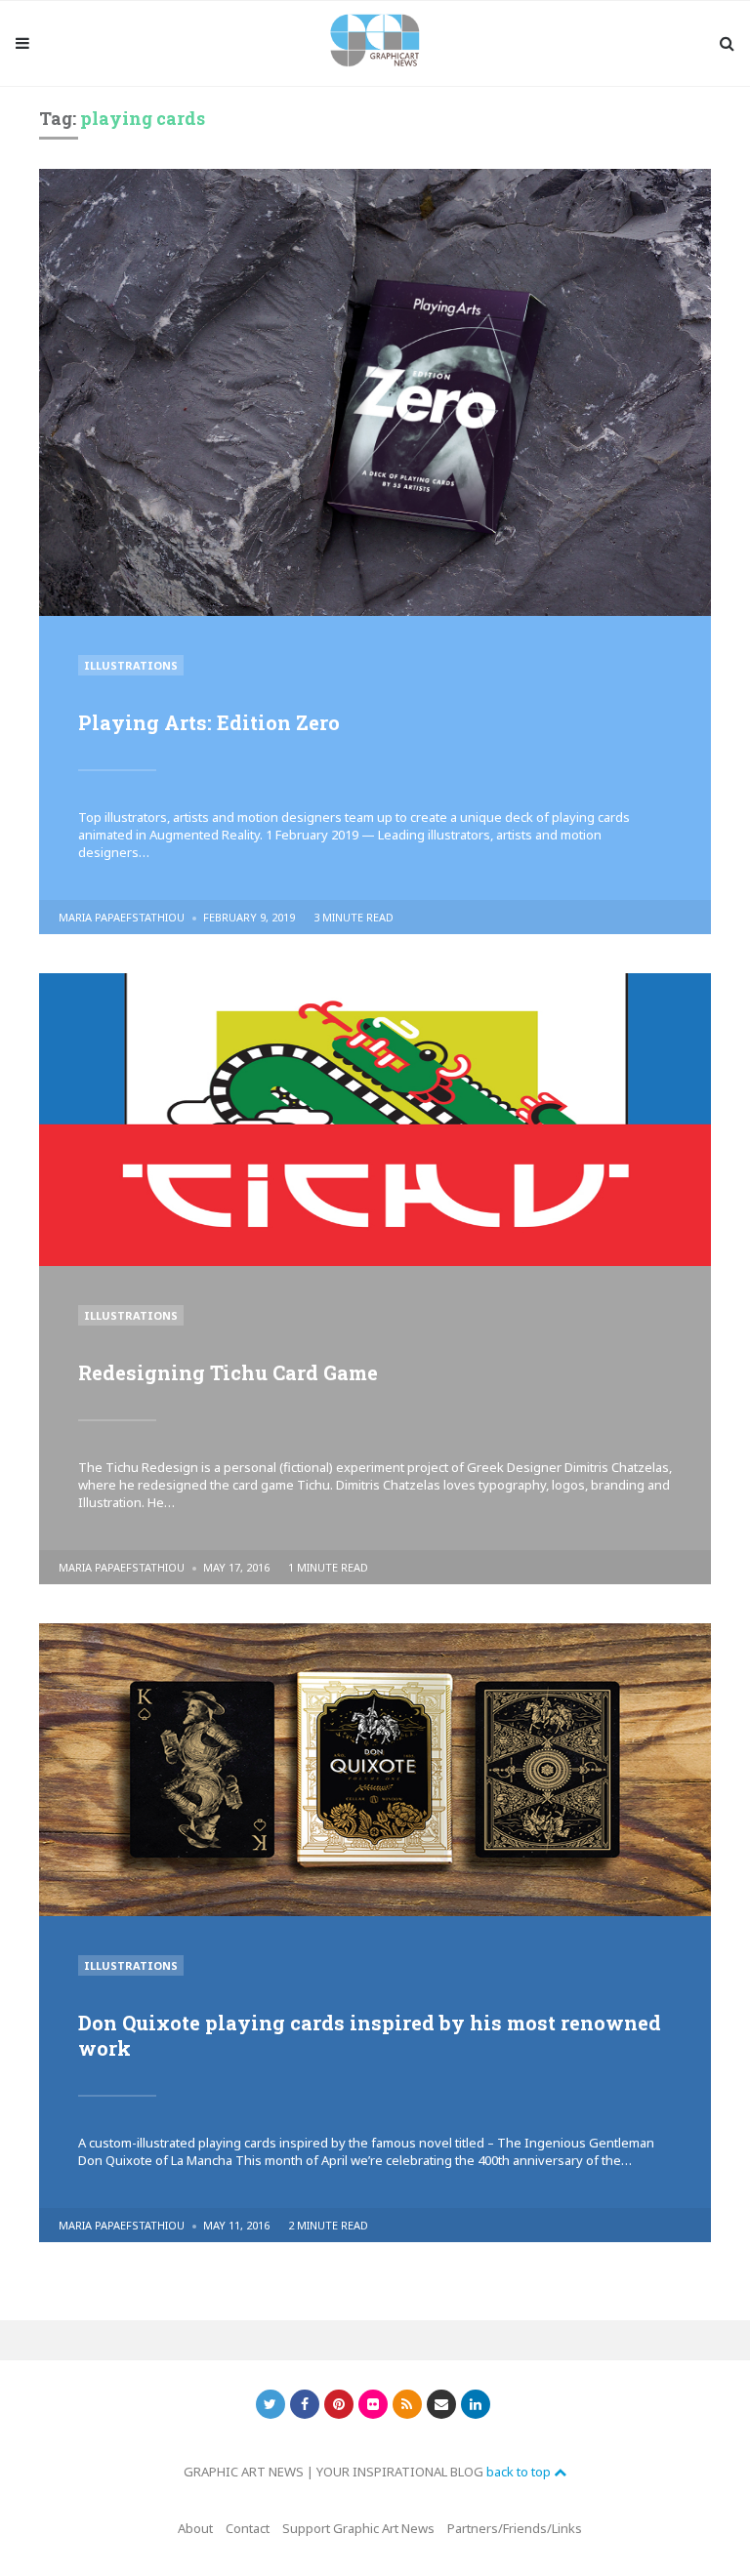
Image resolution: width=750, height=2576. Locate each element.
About (195, 2528)
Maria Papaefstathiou (122, 917)
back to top (520, 2472)
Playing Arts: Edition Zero (209, 722)
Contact (248, 2528)
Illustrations (131, 665)
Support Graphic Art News (358, 2528)
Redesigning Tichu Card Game (228, 1372)
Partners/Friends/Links (515, 2528)
